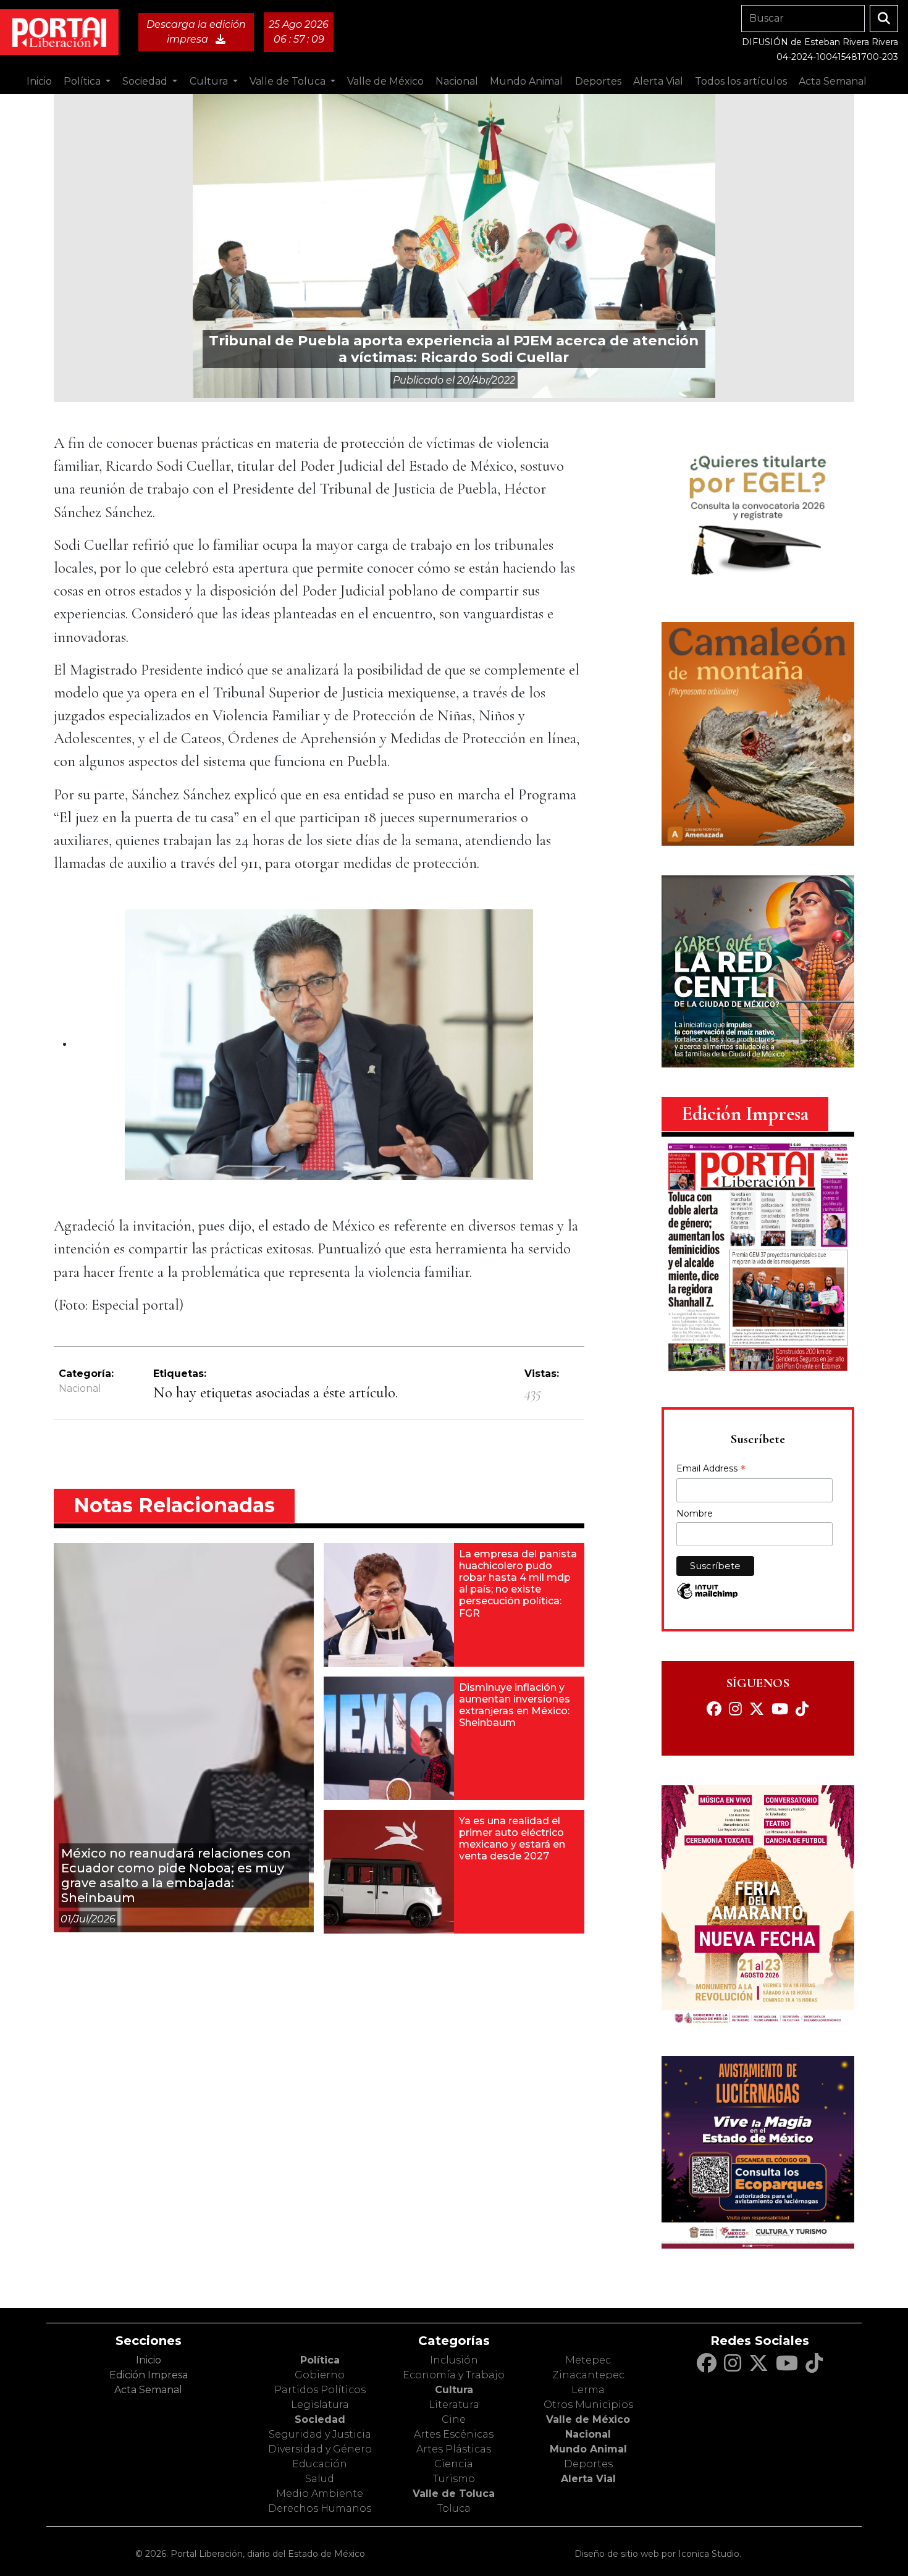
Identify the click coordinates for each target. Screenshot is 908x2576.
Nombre (695, 1513)
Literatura (454, 2405)
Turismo (454, 2479)
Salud (320, 2479)
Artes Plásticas (454, 2449)
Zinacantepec (588, 2375)
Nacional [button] (457, 81)
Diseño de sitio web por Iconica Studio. (658, 2554)
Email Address (711, 1470)
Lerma (588, 2390)
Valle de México (588, 2419)
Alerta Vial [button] (658, 81)
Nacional (80, 1388)
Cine (454, 2419)
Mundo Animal (588, 2449)
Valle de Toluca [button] (289, 81)
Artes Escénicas (454, 2434)
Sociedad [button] (146, 81)
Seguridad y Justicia (320, 2434)
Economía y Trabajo (454, 2375)
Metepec (588, 2360)
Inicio (39, 81)
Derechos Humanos (320, 2508)
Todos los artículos (741, 81)
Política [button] (83, 81)
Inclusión (454, 2360)
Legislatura (320, 2405)
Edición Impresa (149, 2375)
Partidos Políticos (320, 2390)
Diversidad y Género (320, 2449)
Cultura (454, 2390)
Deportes (588, 2464)
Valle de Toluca (454, 2494)
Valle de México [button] (385, 81)
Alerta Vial (588, 2479)
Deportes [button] (598, 81)
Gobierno (320, 2375)
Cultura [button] (210, 81)
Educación (320, 2464)
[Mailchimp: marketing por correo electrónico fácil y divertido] (707, 1597)
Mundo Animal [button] (526, 81)
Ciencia (454, 2464)
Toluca (454, 2508)
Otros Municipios (588, 2405)
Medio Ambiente (320, 2494)
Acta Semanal (833, 81)
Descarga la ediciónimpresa (196, 32)
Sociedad (320, 2419)
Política (320, 2360)
